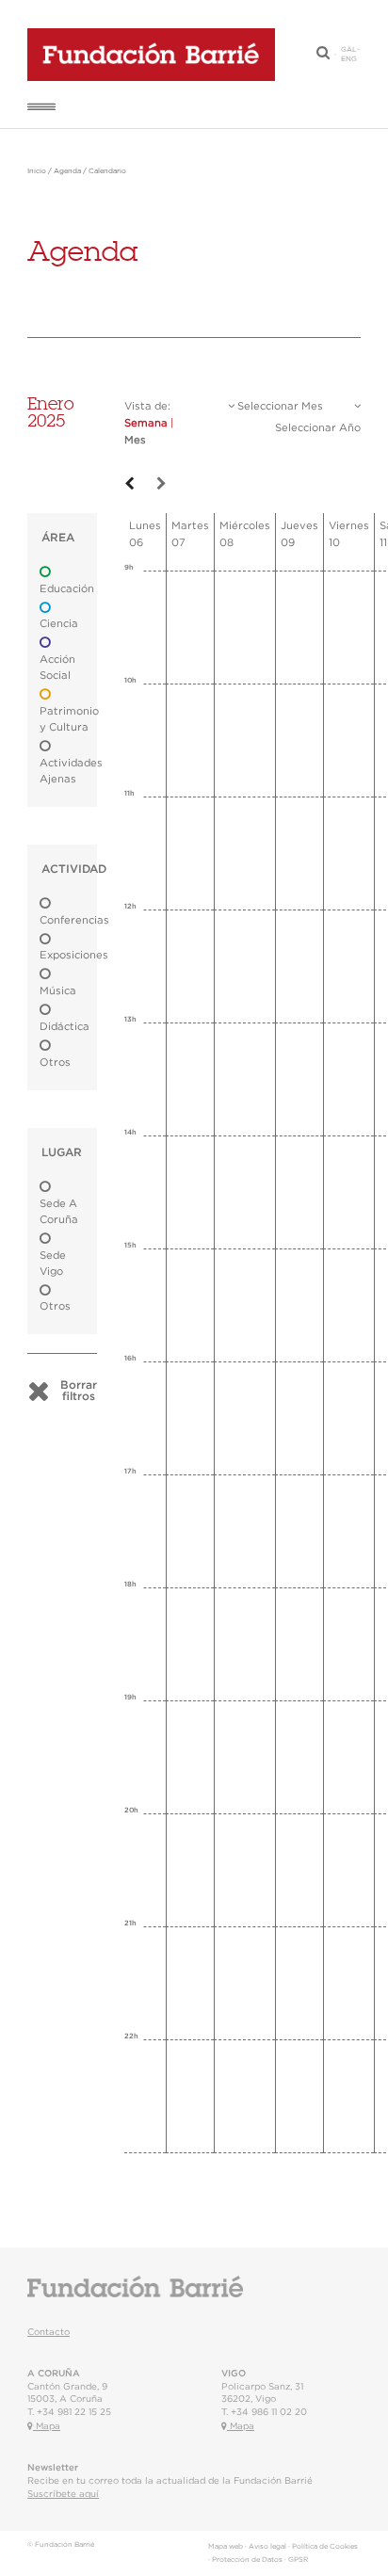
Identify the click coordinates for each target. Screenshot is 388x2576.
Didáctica (65, 1027)
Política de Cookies (325, 2547)
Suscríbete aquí (63, 2494)
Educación (67, 589)
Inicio (37, 171)
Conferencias (74, 920)
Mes (135, 440)
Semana (146, 423)
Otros (55, 1063)
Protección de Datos (247, 2560)
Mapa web (226, 2547)
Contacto (48, 2332)
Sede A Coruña (59, 1212)
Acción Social (57, 668)
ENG (349, 59)
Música (58, 991)
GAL (349, 50)
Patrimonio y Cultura (69, 719)
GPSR (298, 2560)
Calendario (107, 171)
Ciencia (59, 624)
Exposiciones (74, 955)
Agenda (67, 171)
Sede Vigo (53, 1264)
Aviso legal (267, 2547)
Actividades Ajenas (71, 771)
